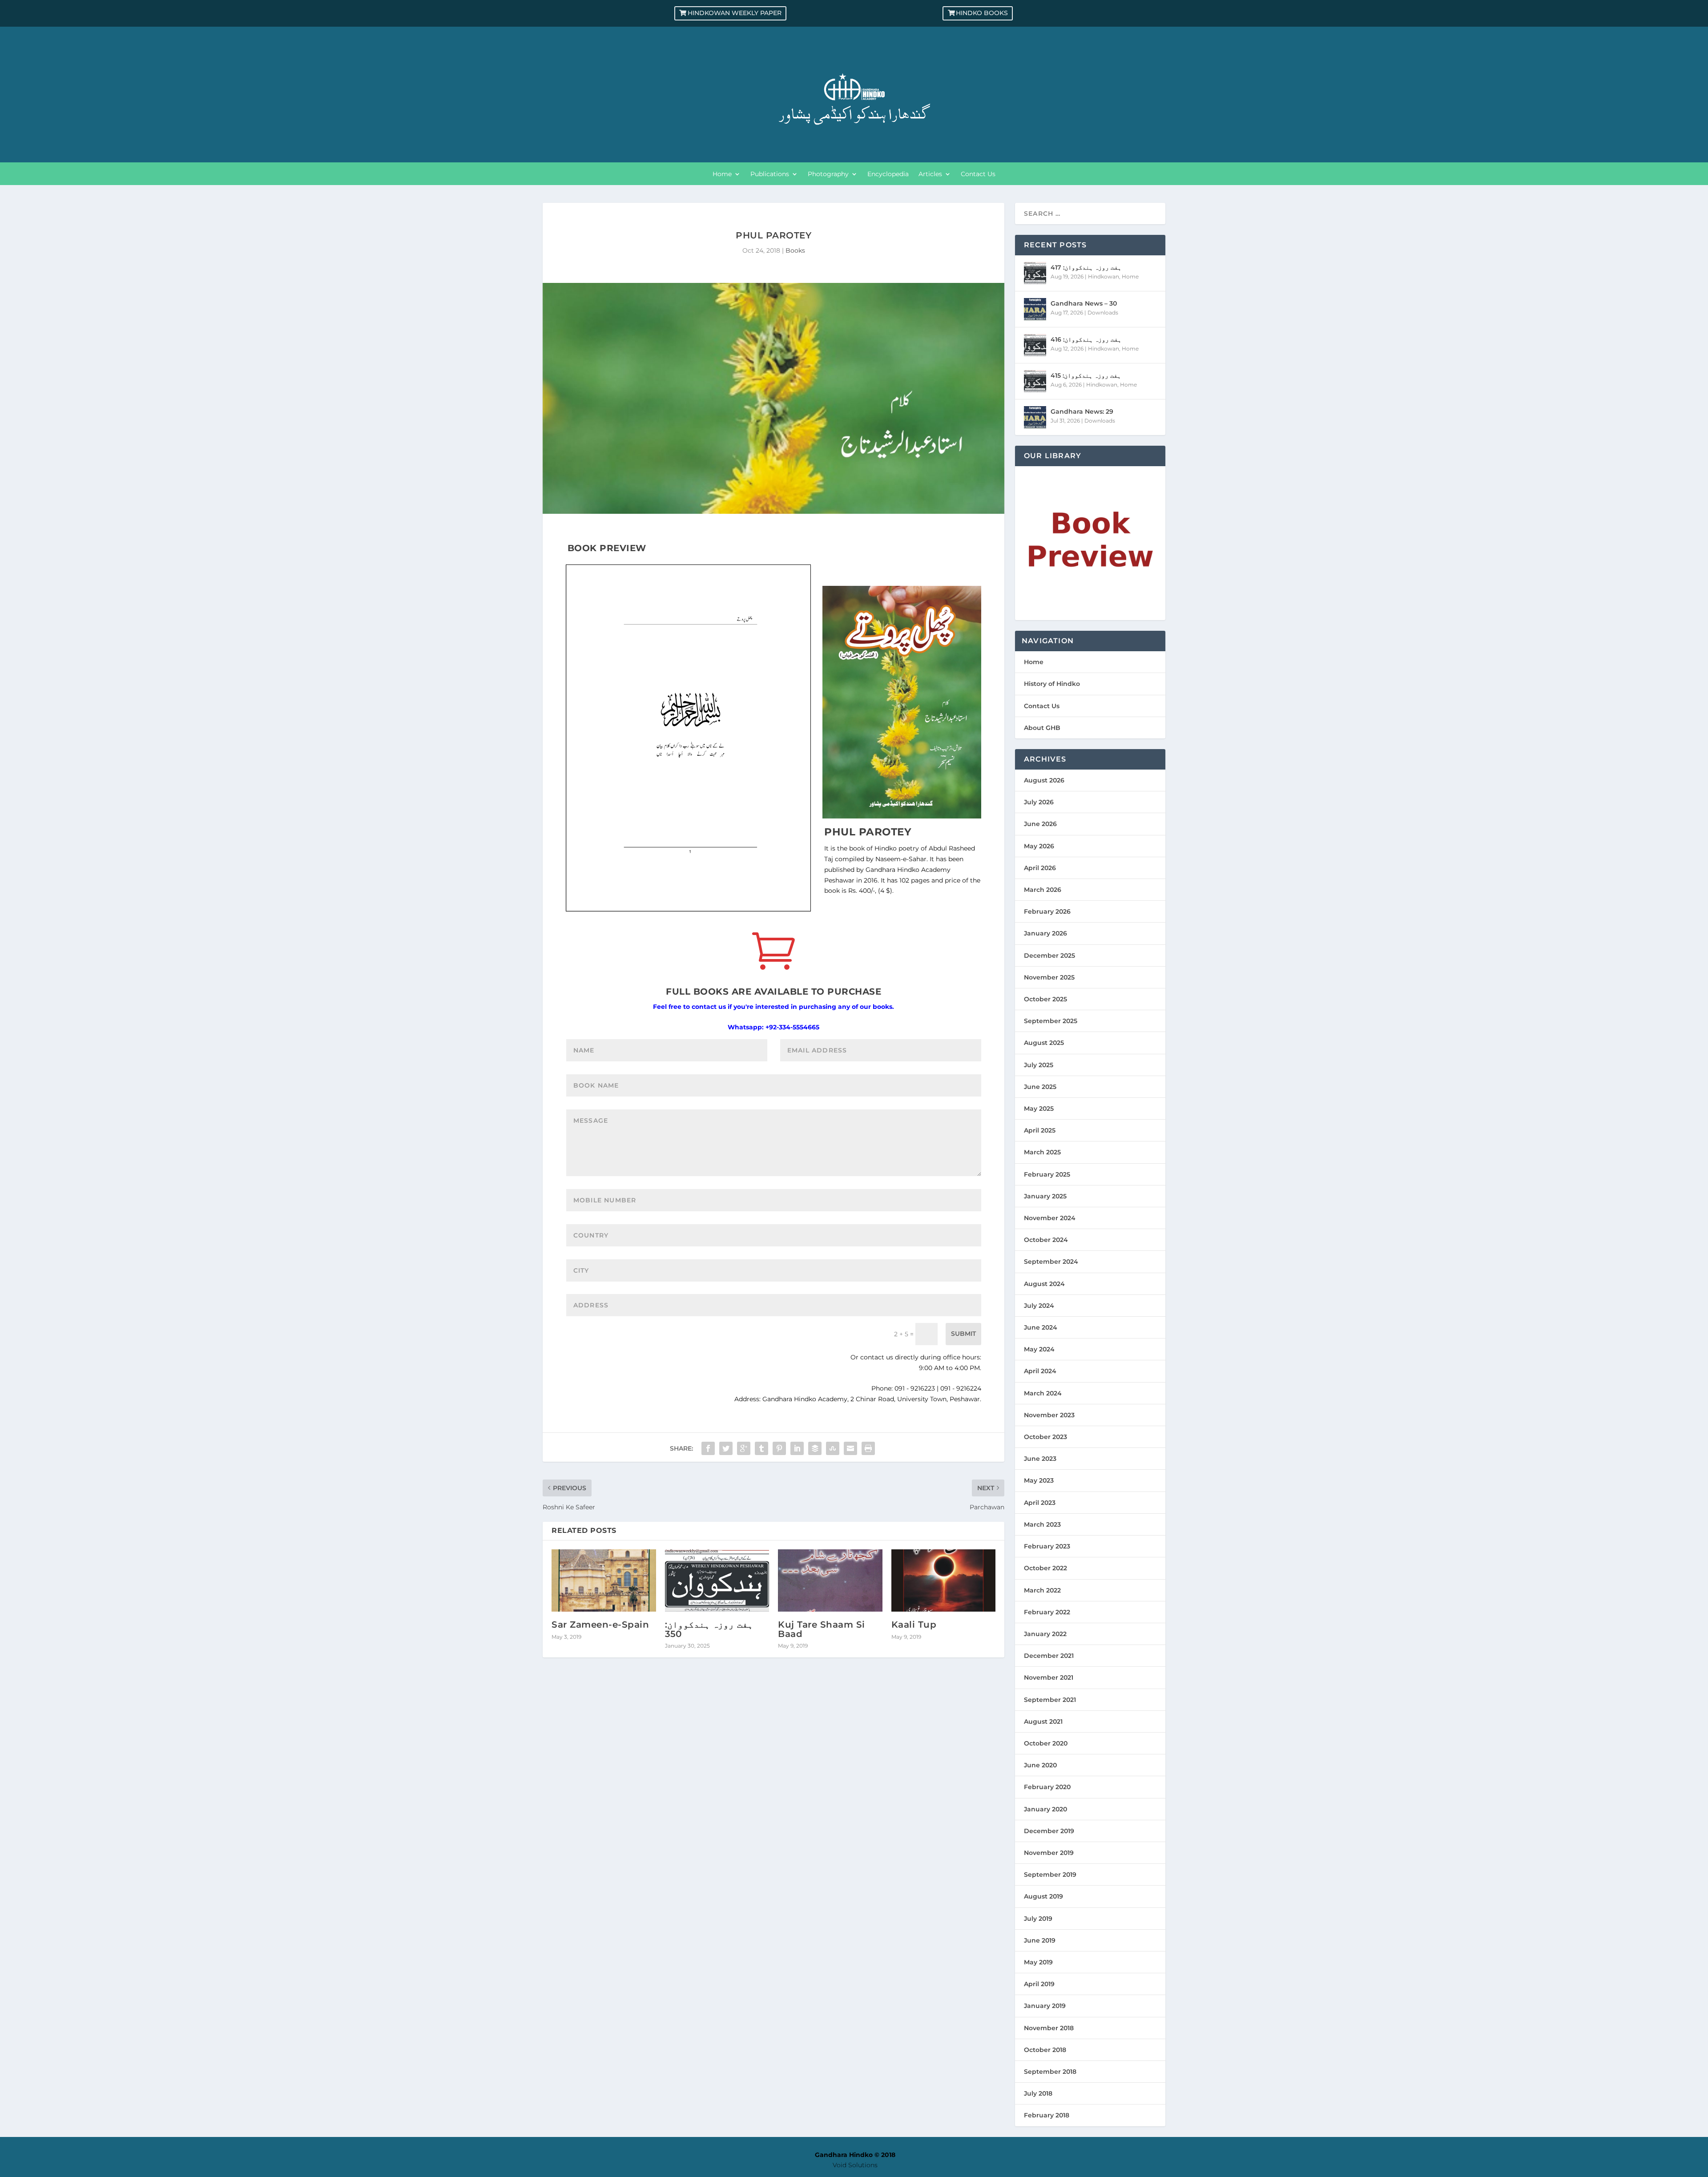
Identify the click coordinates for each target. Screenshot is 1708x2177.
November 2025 (1049, 977)
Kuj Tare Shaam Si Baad (822, 1629)
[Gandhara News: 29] (1035, 417)
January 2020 (1045, 1809)
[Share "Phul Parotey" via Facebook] (708, 1448)
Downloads (1103, 312)
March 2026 (1043, 890)
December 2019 (1049, 1831)
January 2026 (1045, 933)
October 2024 (1046, 1240)
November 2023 (1049, 1415)
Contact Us (978, 174)
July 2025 (1039, 1065)
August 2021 (1043, 1721)
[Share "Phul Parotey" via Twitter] (726, 1448)
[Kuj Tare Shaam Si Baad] (830, 1581)
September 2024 (1051, 1262)
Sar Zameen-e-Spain (600, 1625)
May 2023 (1039, 1480)
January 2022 (1045, 1634)
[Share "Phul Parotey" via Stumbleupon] (833, 1448)
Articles (930, 174)
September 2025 (1051, 1021)
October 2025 (1045, 999)
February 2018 (1047, 2115)
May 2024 (1039, 1349)
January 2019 (1045, 2006)
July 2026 (1039, 802)
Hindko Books (982, 13)
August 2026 (1044, 780)
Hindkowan (1104, 276)
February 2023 (1047, 1546)
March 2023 (1042, 1524)
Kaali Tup (914, 1625)
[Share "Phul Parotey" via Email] (850, 1448)
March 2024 (1043, 1393)
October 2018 (1045, 2050)
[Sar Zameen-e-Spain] (604, 1581)
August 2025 (1044, 1043)
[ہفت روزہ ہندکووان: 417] (1035, 273)
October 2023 (1045, 1437)
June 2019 (1040, 1940)
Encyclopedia (888, 174)
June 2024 (1041, 1327)
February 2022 (1047, 1612)
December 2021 (1049, 1656)
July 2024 (1039, 1306)
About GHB (1042, 728)
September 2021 (1050, 1700)
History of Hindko (1052, 684)
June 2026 (1040, 824)
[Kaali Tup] (944, 1581)
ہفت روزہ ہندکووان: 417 (1086, 267)
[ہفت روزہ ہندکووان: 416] (1035, 345)
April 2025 (1040, 1130)
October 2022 (1045, 1568)
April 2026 (1040, 868)
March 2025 (1042, 1152)
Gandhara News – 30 (1084, 303)
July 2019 (1038, 1919)
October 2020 (1046, 1743)
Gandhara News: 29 (1082, 411)
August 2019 (1043, 1896)
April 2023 (1040, 1503)
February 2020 (1047, 1787)
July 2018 (1038, 2093)
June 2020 (1040, 1765)
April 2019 (1039, 1984)
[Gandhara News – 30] (1035, 309)
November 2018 (1049, 2028)
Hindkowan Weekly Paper (735, 13)
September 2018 (1050, 2072)
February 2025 (1047, 1174)
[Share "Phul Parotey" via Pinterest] (779, 1448)
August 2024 (1044, 1284)
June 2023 (1040, 1459)
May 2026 (1039, 846)
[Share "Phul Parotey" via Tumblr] (761, 1448)
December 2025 (1049, 955)
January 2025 (1045, 1196)
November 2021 (1049, 1677)
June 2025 (1040, 1087)
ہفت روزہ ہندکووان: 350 (709, 1629)
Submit (963, 1334)
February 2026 (1047, 911)
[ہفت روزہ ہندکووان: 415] (1035, 381)
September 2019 (1050, 1875)
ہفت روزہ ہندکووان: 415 (1086, 375)
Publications (770, 174)
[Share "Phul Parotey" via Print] (868, 1448)
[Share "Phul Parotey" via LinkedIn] (797, 1448)
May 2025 (1039, 1109)
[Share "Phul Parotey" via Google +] (744, 1448)
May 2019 (1038, 1962)
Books (795, 250)
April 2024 (1040, 1371)
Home (722, 174)
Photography (828, 174)
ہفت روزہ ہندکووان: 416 (1086, 339)
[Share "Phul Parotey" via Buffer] (815, 1448)
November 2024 (1050, 1218)
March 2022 (1042, 1590)
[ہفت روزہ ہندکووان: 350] (717, 1581)
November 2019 (1049, 1853)
